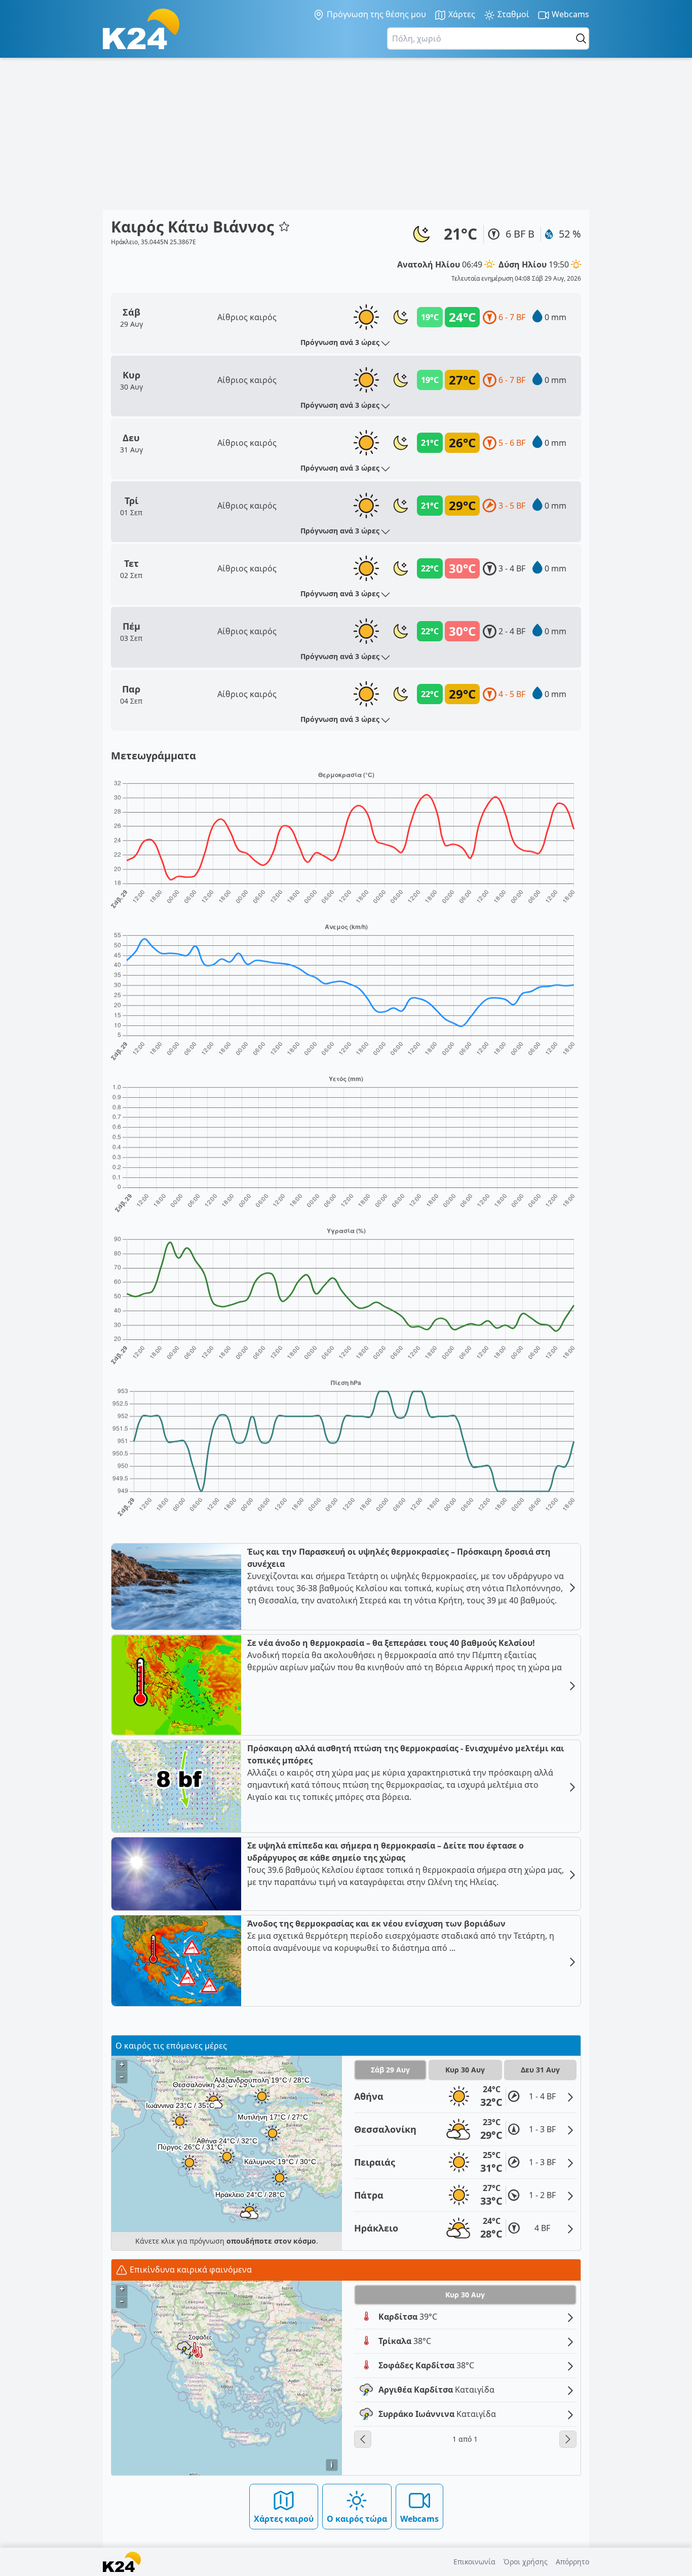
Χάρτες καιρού (284, 2519)
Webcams (569, 14)
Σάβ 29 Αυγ (390, 2070)
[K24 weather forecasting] (141, 29)
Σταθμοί (512, 14)
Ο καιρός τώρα (357, 2519)
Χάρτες (461, 14)
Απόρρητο (572, 2562)
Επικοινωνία (474, 2562)
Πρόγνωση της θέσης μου (375, 14)
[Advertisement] (346, 134)
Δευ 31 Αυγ (540, 2070)
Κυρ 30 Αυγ (465, 2070)
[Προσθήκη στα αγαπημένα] (284, 226)
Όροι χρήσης (526, 2562)
